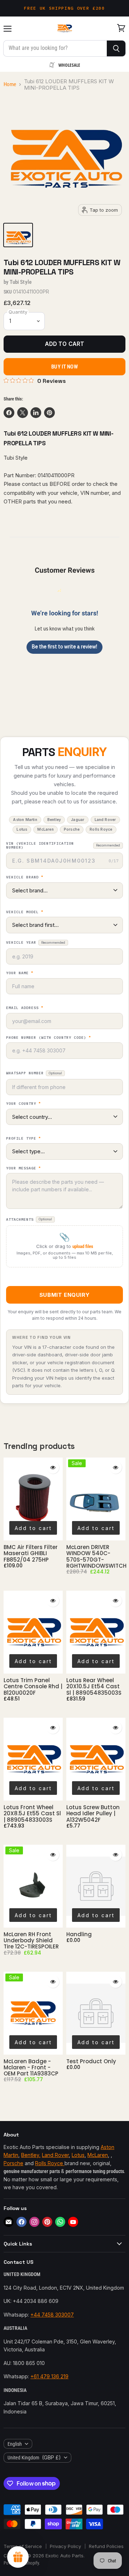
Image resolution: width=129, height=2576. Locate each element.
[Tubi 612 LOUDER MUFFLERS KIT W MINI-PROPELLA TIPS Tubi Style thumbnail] (18, 235)
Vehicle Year (36, 942)
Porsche (13, 2163)
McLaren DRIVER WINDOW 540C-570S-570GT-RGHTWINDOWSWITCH (96, 1556)
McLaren (98, 2155)
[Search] (116, 48)
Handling (79, 1934)
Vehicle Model (25, 912)
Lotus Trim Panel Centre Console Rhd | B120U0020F (33, 1686)
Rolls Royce (50, 2163)
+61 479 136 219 (49, 2376)
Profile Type (23, 1139)
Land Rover (55, 2155)
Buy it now (64, 367)
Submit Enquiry (64, 1295)
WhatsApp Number (34, 1073)
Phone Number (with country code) (49, 1038)
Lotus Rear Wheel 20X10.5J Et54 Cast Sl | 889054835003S (94, 1686)
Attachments (29, 1219)
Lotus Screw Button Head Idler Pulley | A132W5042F (93, 1813)
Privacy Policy (65, 2546)
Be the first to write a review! (64, 647)
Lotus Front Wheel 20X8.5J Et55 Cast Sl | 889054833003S (32, 1813)
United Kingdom (34, 2457)
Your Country (23, 1104)
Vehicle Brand (25, 877)
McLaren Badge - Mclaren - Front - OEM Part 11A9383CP (31, 2068)
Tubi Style (21, 282)
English (15, 2444)
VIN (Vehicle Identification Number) (63, 846)
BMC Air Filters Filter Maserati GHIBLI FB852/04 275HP (31, 1553)
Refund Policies (106, 2546)
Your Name (20, 973)
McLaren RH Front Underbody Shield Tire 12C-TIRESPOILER (31, 1941)
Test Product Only (91, 2061)
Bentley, (31, 2155)
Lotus (78, 2155)
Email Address (25, 1008)
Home (10, 85)
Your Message (23, 1168)
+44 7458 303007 (52, 2315)
